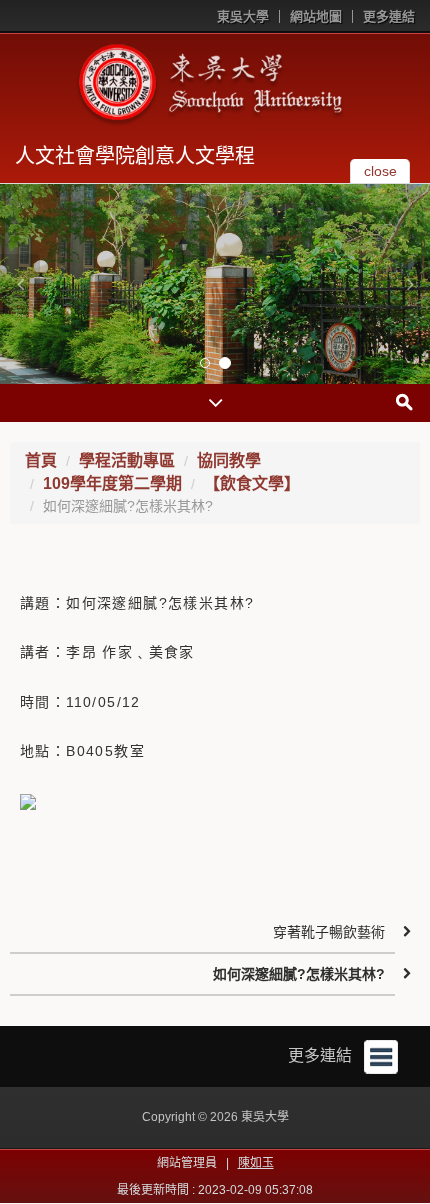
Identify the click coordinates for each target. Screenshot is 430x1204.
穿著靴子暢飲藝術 (329, 932)
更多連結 (389, 16)
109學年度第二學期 (112, 483)
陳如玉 (256, 1163)
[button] (20, 284)
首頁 (41, 460)
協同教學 (229, 460)
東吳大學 (243, 16)
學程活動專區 (127, 460)
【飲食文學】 (252, 483)
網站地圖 (316, 16)
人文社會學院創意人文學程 (135, 156)
